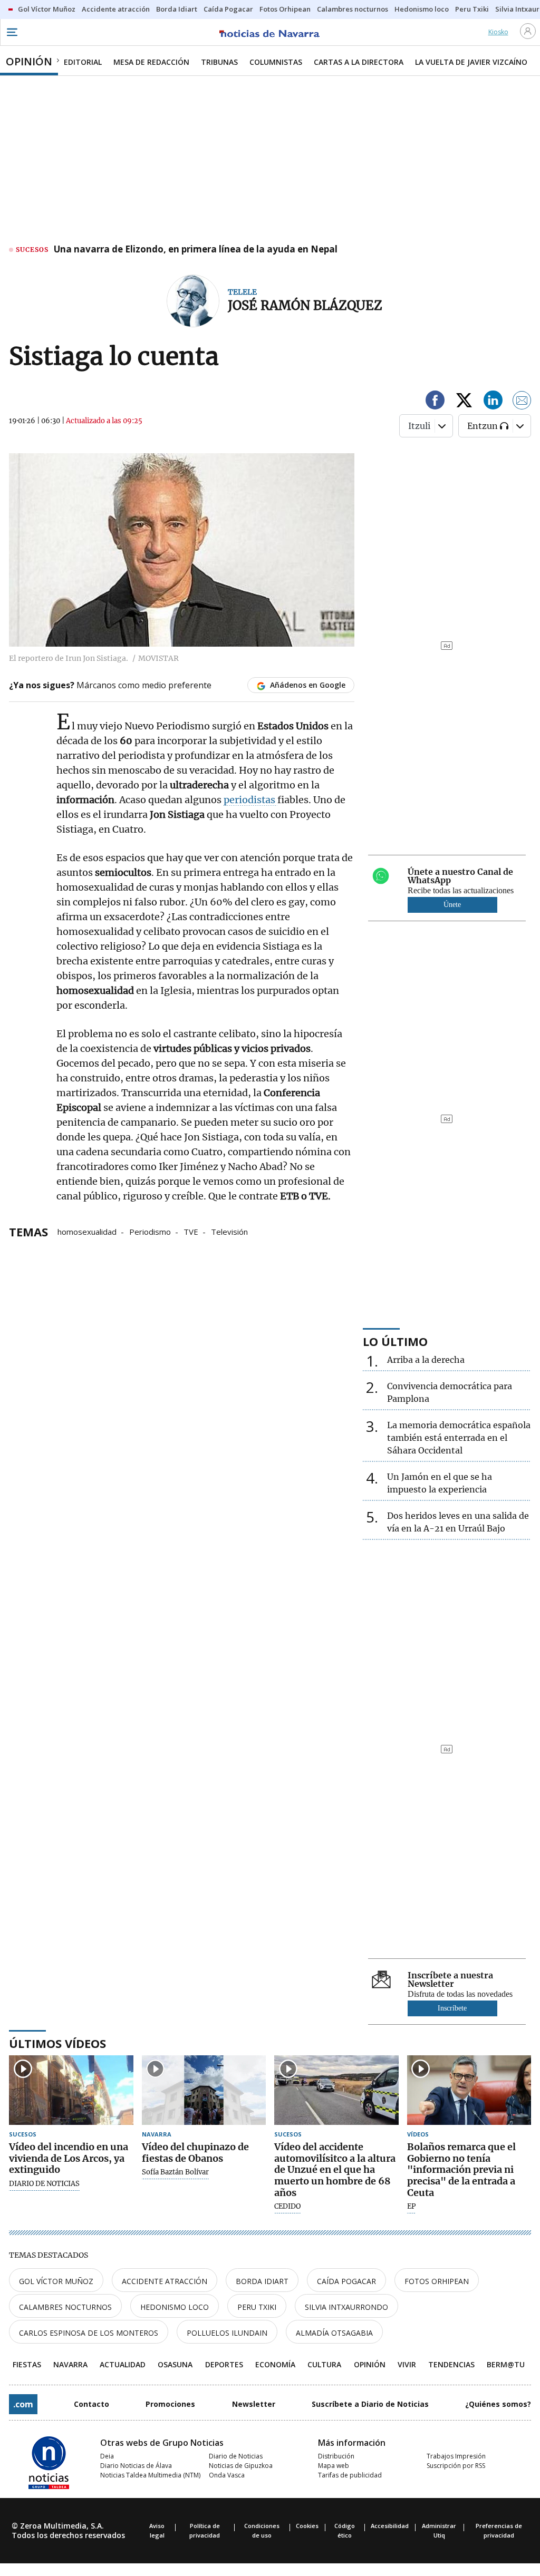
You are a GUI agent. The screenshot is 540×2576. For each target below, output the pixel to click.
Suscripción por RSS (456, 2466)
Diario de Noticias (236, 2456)
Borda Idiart (262, 2281)
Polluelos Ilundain (227, 2333)
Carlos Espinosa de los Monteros (89, 2333)
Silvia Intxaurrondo (346, 2307)
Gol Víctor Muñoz (56, 2281)
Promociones (170, 2404)
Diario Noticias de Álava (136, 2466)
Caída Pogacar (346, 2281)
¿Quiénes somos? (498, 2404)
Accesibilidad (390, 2526)
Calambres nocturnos (65, 2307)
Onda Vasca (227, 2475)
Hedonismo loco (175, 2307)
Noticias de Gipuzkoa (241, 2466)
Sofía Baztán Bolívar (175, 2172)
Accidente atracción (165, 2281)
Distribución (336, 2456)
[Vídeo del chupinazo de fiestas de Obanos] (204, 2090)
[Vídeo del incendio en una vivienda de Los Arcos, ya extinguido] (71, 2090)
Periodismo (150, 1231)
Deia (107, 2456)
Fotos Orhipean (437, 2281)
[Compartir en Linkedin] (493, 402)
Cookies (307, 2526)
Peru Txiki (257, 2307)
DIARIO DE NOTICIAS (44, 2184)
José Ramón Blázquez (305, 305)
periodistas (250, 800)
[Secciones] (12, 32)
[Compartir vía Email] (522, 402)
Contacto (91, 2404)
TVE (191, 1231)
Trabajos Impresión (456, 2456)
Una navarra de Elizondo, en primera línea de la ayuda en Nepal (196, 250)
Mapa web (334, 2466)
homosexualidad (87, 1231)
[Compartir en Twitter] (464, 402)
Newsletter (254, 2404)
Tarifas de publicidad (350, 2475)
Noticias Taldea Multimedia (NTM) (150, 2475)
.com (23, 2404)
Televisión (229, 1231)
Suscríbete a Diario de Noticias (370, 2404)
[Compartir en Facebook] (435, 402)
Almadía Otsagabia (334, 2333)
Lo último (395, 1341)
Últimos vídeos (57, 2043)
